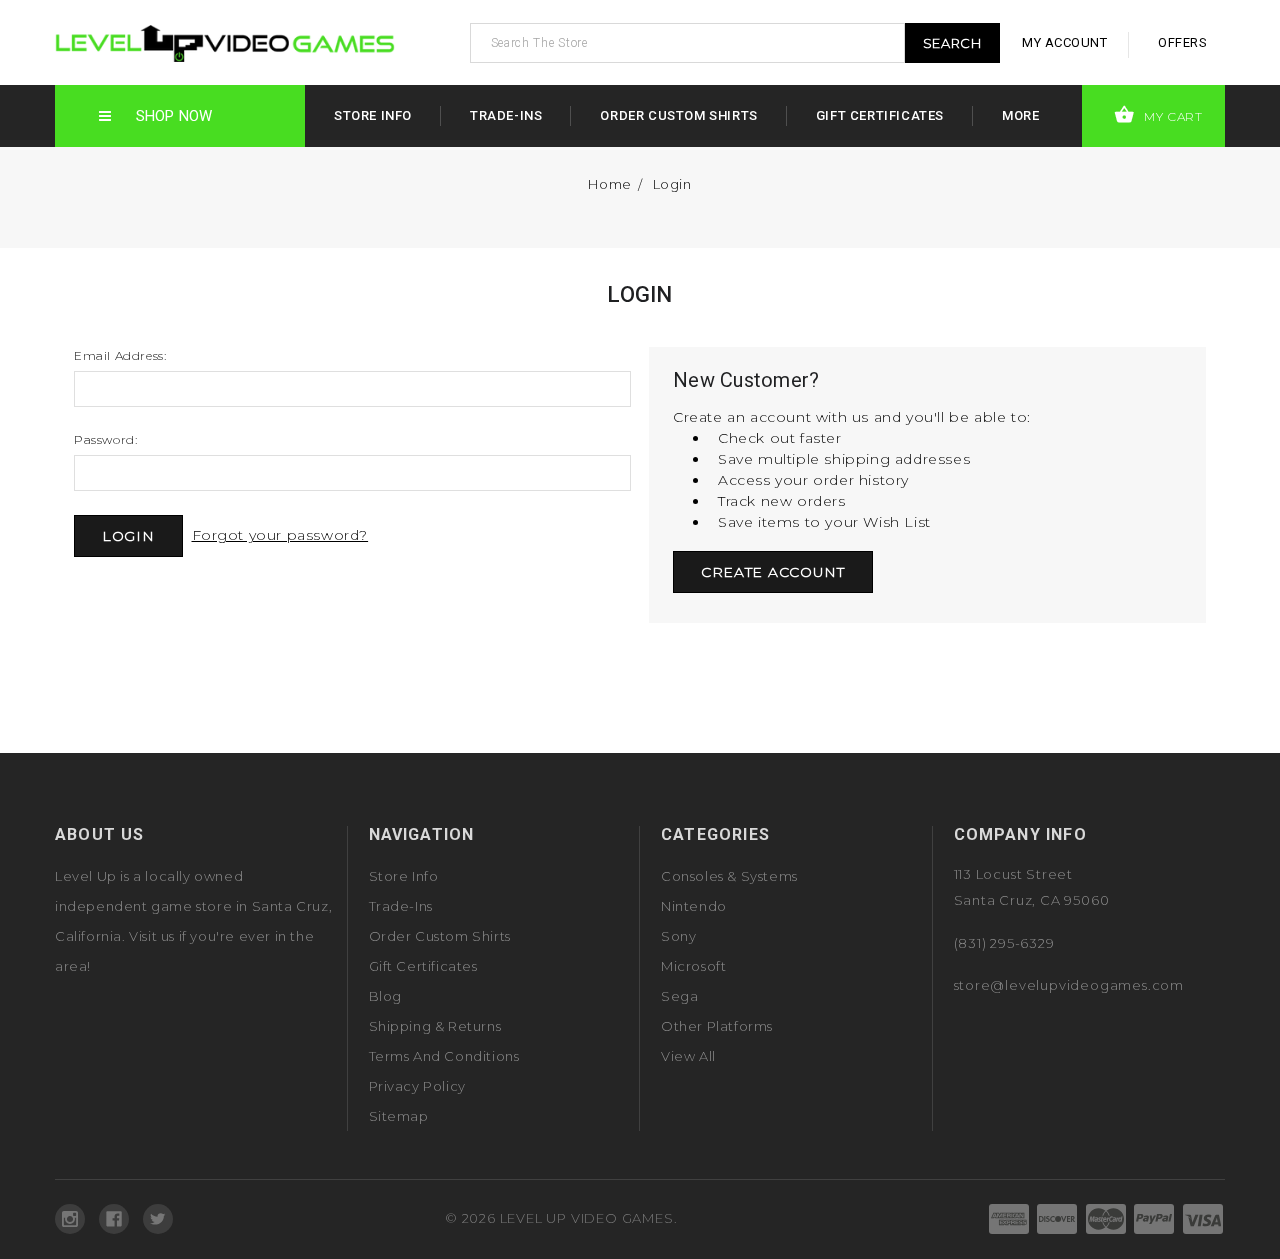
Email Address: (120, 355)
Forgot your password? (280, 535)
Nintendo (694, 906)
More (1020, 115)
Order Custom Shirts (678, 115)
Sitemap (399, 1116)
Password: (105, 439)
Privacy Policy (417, 1086)
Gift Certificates (880, 115)
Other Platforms (717, 1026)
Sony (678, 936)
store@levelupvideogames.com (1069, 985)
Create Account (773, 572)
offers (1182, 42)
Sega (679, 996)
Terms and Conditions (444, 1056)
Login (672, 184)
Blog (385, 996)
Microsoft (693, 966)
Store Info (373, 115)
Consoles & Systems (729, 876)
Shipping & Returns (435, 1026)
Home (609, 184)
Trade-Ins (506, 115)
